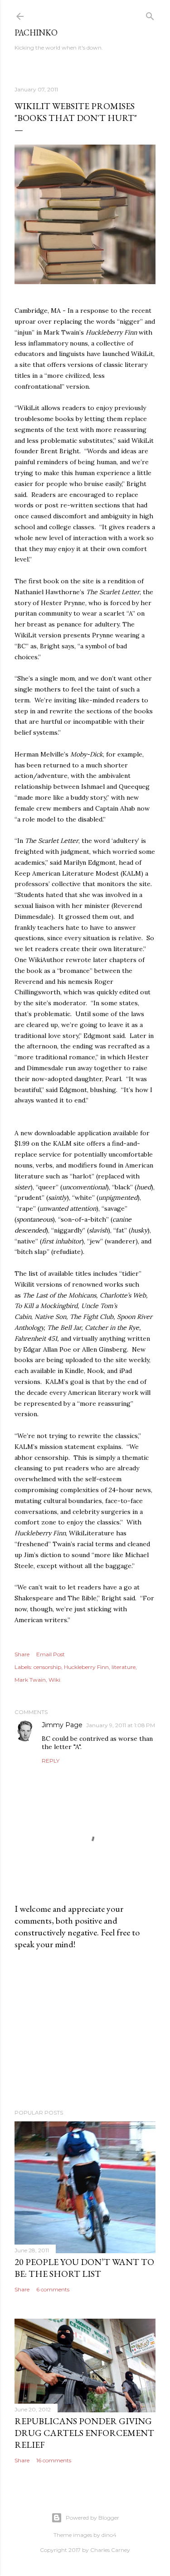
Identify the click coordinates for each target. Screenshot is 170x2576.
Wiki (54, 1680)
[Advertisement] (85, 2030)
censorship (47, 1667)
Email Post (51, 1654)
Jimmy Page (62, 1725)
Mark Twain (30, 1680)
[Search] (150, 14)
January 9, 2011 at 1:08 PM (121, 1725)
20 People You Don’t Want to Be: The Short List (84, 2268)
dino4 (109, 2535)
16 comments (54, 2460)
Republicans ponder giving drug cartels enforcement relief (84, 2433)
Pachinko (36, 33)
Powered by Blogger (92, 2518)
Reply (51, 1761)
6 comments (53, 2289)
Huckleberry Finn (86, 1667)
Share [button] (22, 1654)
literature (124, 1667)
